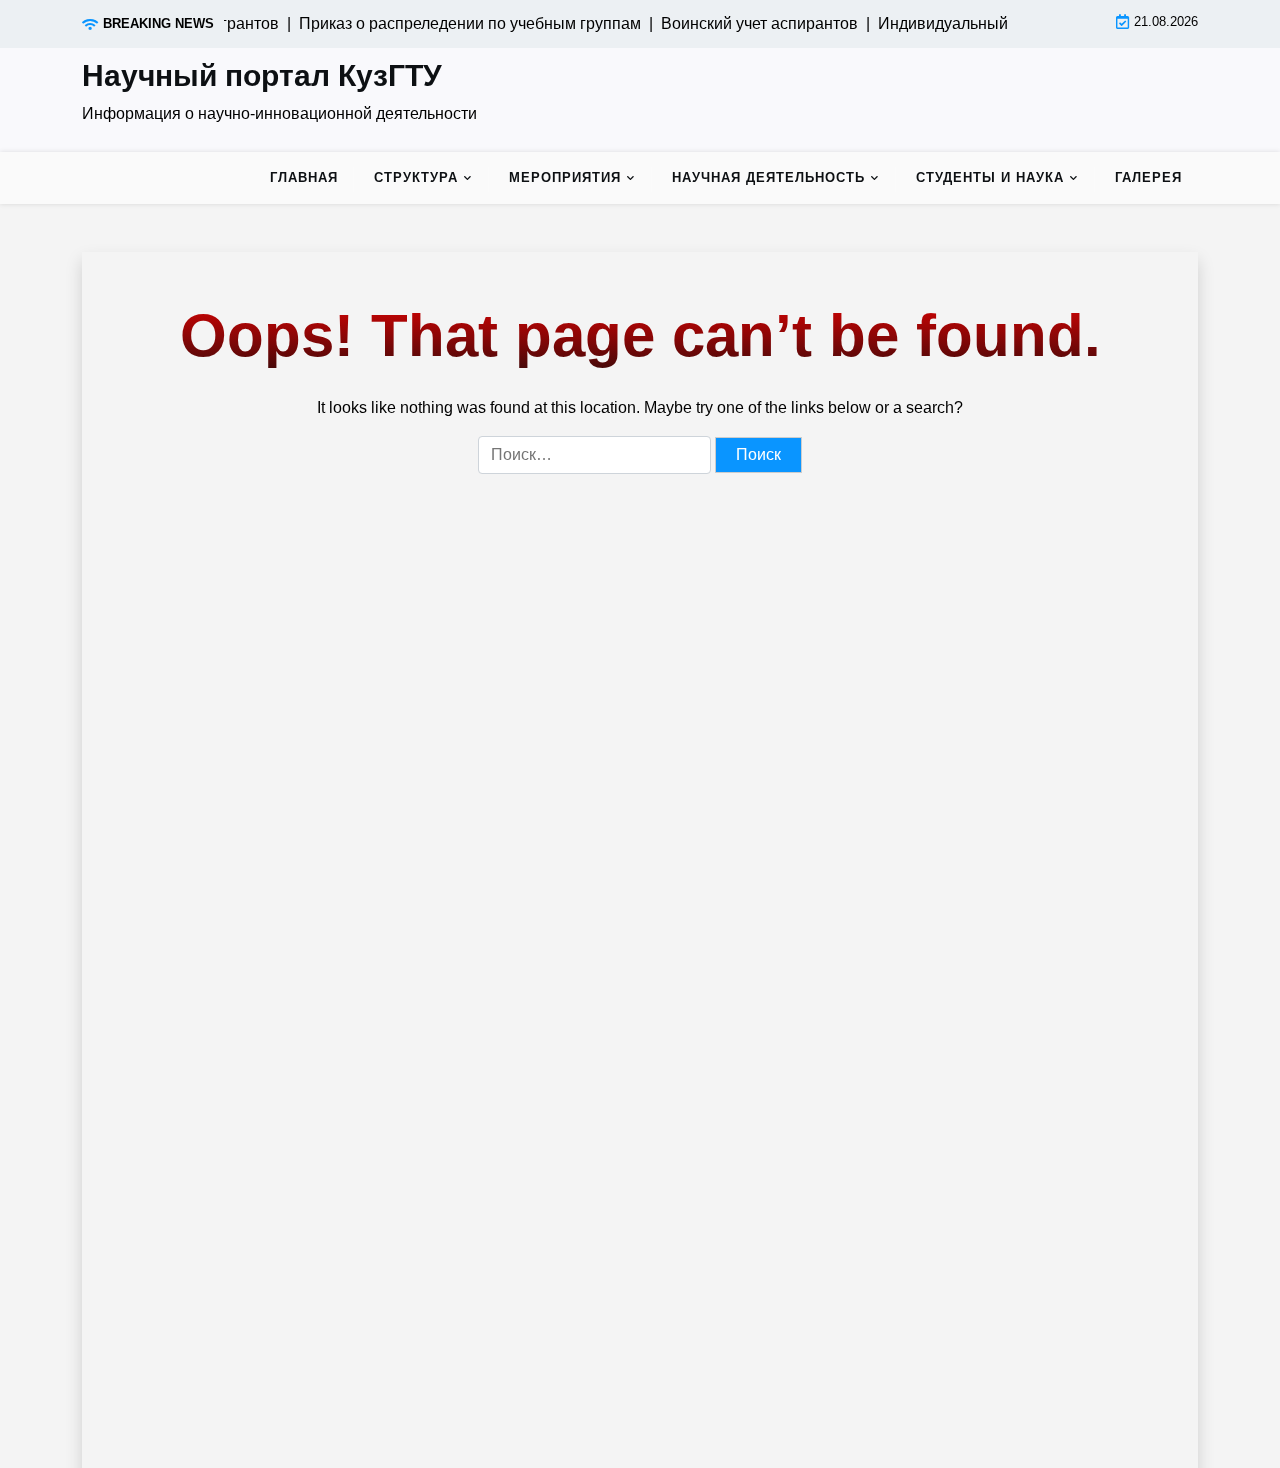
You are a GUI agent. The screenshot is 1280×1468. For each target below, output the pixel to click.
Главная (304, 177)
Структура (416, 177)
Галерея (1148, 177)
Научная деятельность (768, 177)
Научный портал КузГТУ (262, 75)
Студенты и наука (990, 177)
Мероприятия (565, 177)
